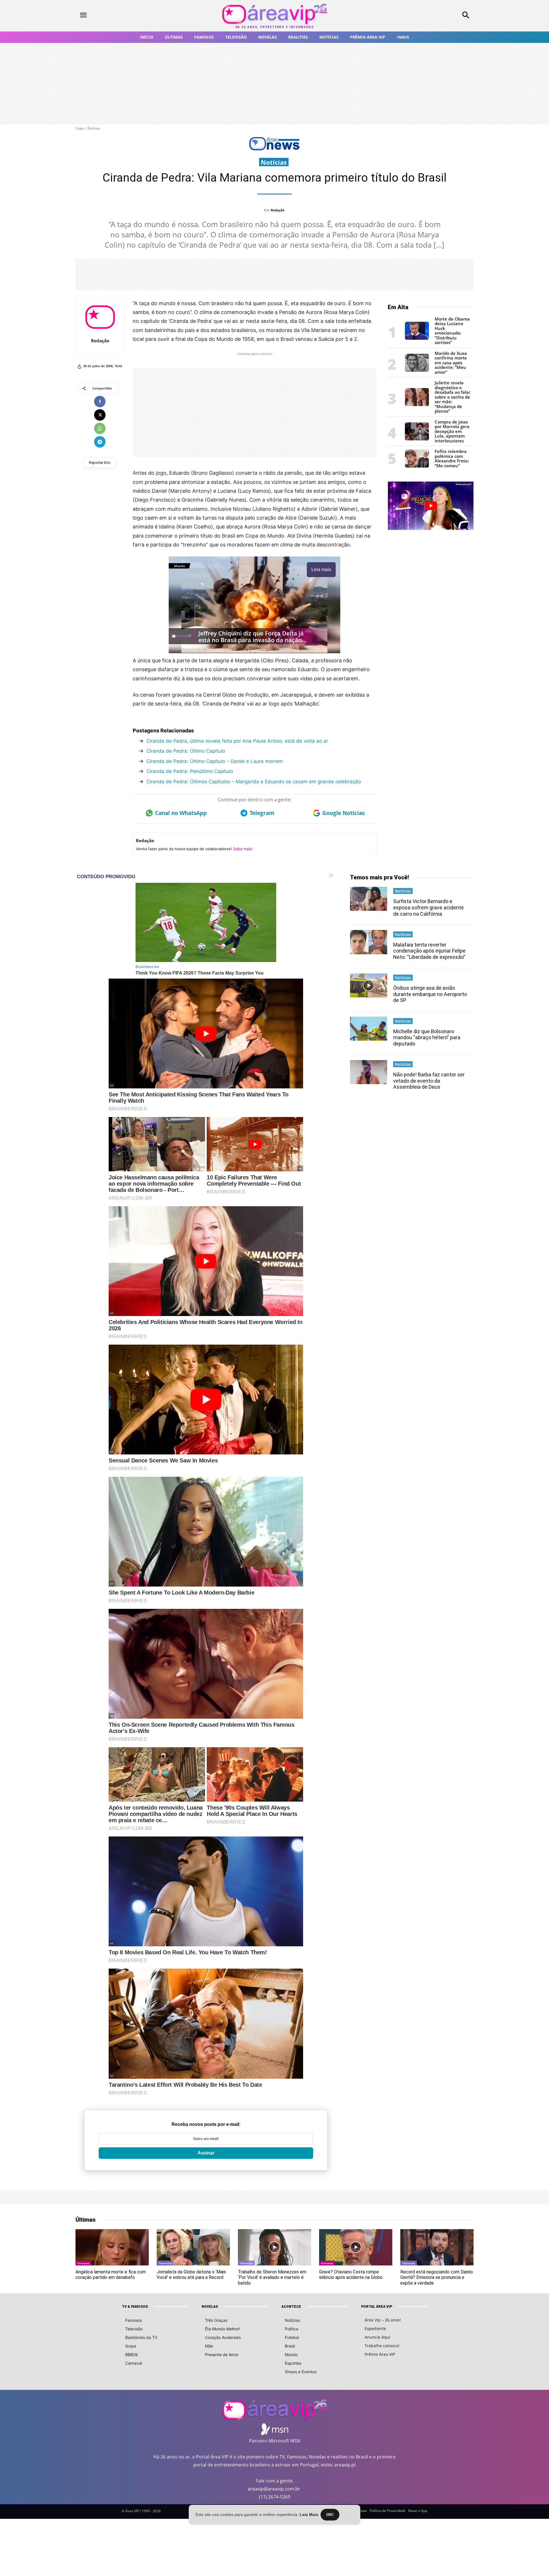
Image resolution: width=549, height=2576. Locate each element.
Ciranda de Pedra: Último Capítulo (186, 751)
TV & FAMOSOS (135, 2307)
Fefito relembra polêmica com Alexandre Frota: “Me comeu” (452, 458)
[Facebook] (100, 401)
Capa (80, 128)
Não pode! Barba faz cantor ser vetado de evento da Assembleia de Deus (429, 1081)
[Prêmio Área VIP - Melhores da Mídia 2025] (431, 506)
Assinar (206, 2153)
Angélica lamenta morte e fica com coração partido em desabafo (111, 2275)
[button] (429, 16)
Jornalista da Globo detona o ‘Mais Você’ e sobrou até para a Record (191, 2275)
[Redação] (100, 317)
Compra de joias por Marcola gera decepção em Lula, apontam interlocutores (452, 431)
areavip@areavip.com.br (274, 2489)
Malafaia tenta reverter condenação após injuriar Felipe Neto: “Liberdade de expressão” (429, 951)
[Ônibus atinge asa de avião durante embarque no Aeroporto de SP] (369, 985)
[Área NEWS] (274, 149)
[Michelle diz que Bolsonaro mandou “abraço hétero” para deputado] (369, 1029)
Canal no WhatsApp (181, 813)
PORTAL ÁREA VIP (377, 2307)
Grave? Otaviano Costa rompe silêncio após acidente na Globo (351, 2275)
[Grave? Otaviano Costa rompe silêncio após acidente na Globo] (356, 2247)
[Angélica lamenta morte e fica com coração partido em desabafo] (112, 2247)
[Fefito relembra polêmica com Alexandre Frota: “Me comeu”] (417, 466)
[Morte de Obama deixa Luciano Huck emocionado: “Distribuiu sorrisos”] (417, 338)
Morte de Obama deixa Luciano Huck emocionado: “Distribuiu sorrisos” (452, 331)
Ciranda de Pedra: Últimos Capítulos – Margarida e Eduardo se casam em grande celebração (254, 782)
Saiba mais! (243, 849)
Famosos (83, 2263)
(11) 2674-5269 (275, 2497)
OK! (330, 2515)
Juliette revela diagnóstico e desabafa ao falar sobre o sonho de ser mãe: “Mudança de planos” (452, 397)
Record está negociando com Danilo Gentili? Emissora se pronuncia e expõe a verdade (437, 2277)
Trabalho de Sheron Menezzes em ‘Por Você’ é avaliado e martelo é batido (272, 2277)
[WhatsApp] (100, 428)
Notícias (94, 128)
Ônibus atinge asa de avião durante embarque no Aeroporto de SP (430, 994)
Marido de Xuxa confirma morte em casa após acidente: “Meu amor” (451, 363)
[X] (100, 415)
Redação (278, 210)
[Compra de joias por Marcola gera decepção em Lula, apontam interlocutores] (417, 439)
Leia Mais (309, 2515)
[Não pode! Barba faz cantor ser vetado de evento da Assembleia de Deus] (369, 1072)
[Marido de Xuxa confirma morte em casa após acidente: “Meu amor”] (417, 370)
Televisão (165, 2263)
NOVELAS (210, 2307)
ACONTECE (291, 2307)
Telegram (262, 813)
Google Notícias (343, 813)
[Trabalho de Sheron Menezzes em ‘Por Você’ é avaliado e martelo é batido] (274, 2247)
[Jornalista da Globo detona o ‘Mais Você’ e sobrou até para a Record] (193, 2247)
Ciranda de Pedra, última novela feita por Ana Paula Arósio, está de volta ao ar (237, 741)
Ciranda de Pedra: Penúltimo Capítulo (190, 771)
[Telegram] (100, 442)
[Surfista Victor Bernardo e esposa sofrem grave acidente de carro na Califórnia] (369, 899)
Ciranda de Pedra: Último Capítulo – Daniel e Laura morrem (215, 761)
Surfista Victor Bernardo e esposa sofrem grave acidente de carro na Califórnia (428, 907)
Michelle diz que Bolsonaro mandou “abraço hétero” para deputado (427, 1037)
